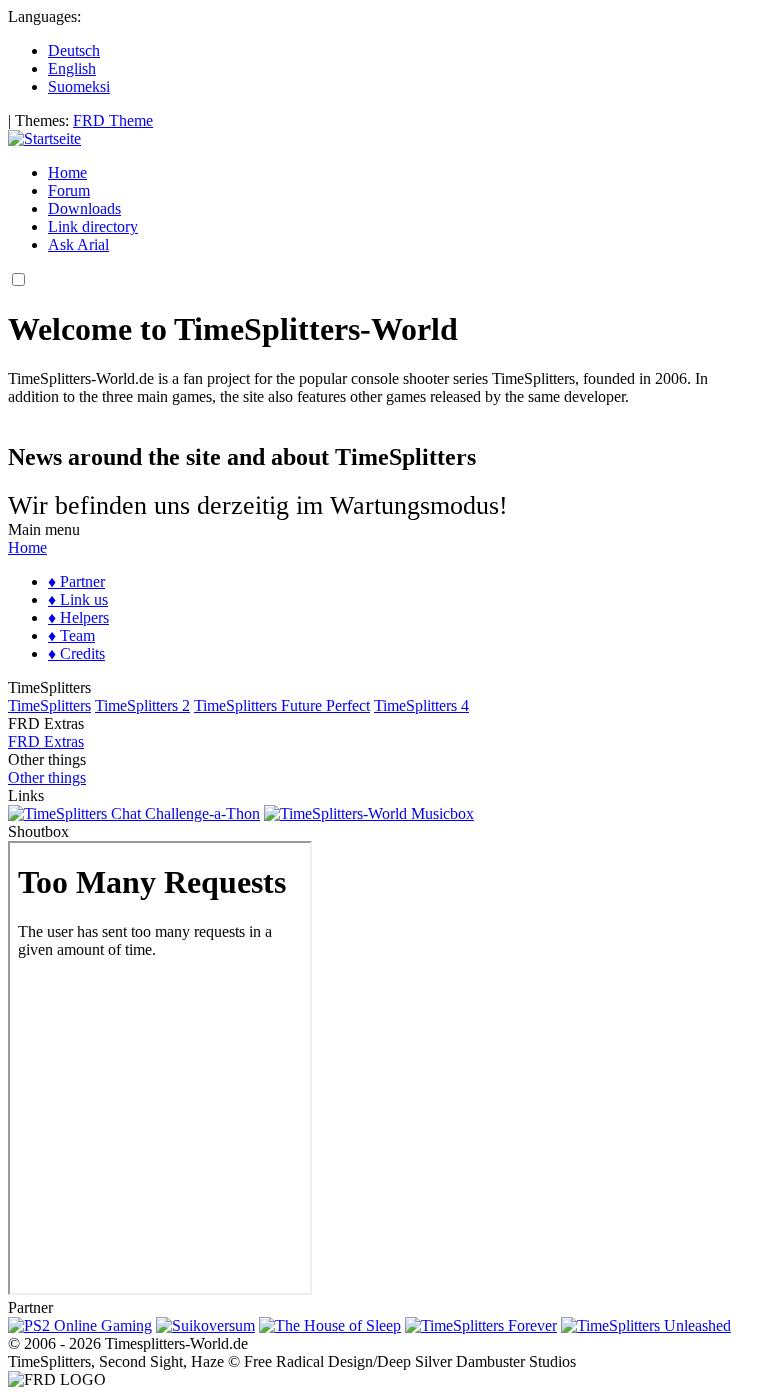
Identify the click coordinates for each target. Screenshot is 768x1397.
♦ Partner (76, 581)
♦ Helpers (78, 617)
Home (67, 172)
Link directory (93, 226)
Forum (69, 190)
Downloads (84, 208)
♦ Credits (76, 653)
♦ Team (71, 635)
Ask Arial (78, 244)
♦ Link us (78, 599)
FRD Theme (113, 120)
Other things (47, 777)
